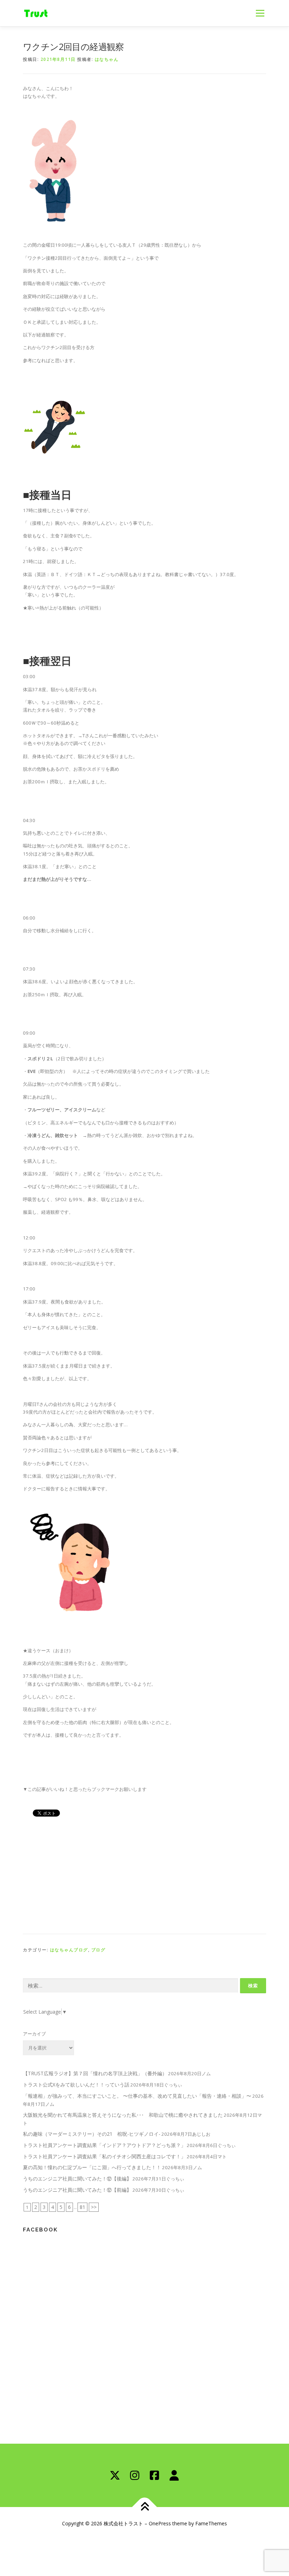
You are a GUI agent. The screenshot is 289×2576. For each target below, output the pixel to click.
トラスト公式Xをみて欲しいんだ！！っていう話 (76, 2085)
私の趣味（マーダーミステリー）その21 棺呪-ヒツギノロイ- (92, 2134)
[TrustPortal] (174, 2475)
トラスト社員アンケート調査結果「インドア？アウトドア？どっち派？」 (104, 2145)
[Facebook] (154, 2475)
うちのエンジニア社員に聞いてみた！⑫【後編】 (77, 2179)
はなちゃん (107, 59)
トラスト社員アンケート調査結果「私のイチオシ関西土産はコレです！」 (104, 2156)
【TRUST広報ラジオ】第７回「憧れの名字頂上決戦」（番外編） (95, 2073)
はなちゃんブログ (69, 1950)
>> (94, 2207)
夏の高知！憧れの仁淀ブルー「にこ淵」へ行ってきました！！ (92, 2167)
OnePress (160, 2523)
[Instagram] (135, 2475)
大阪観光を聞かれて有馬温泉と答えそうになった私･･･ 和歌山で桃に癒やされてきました (123, 2115)
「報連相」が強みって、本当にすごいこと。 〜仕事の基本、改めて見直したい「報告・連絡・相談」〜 (137, 2096)
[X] (115, 2475)
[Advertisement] (144, 1874)
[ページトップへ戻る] (145, 2507)
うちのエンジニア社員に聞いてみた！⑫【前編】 (77, 2190)
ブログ (99, 1950)
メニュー (260, 13)
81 (82, 2207)
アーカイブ (34, 2034)
